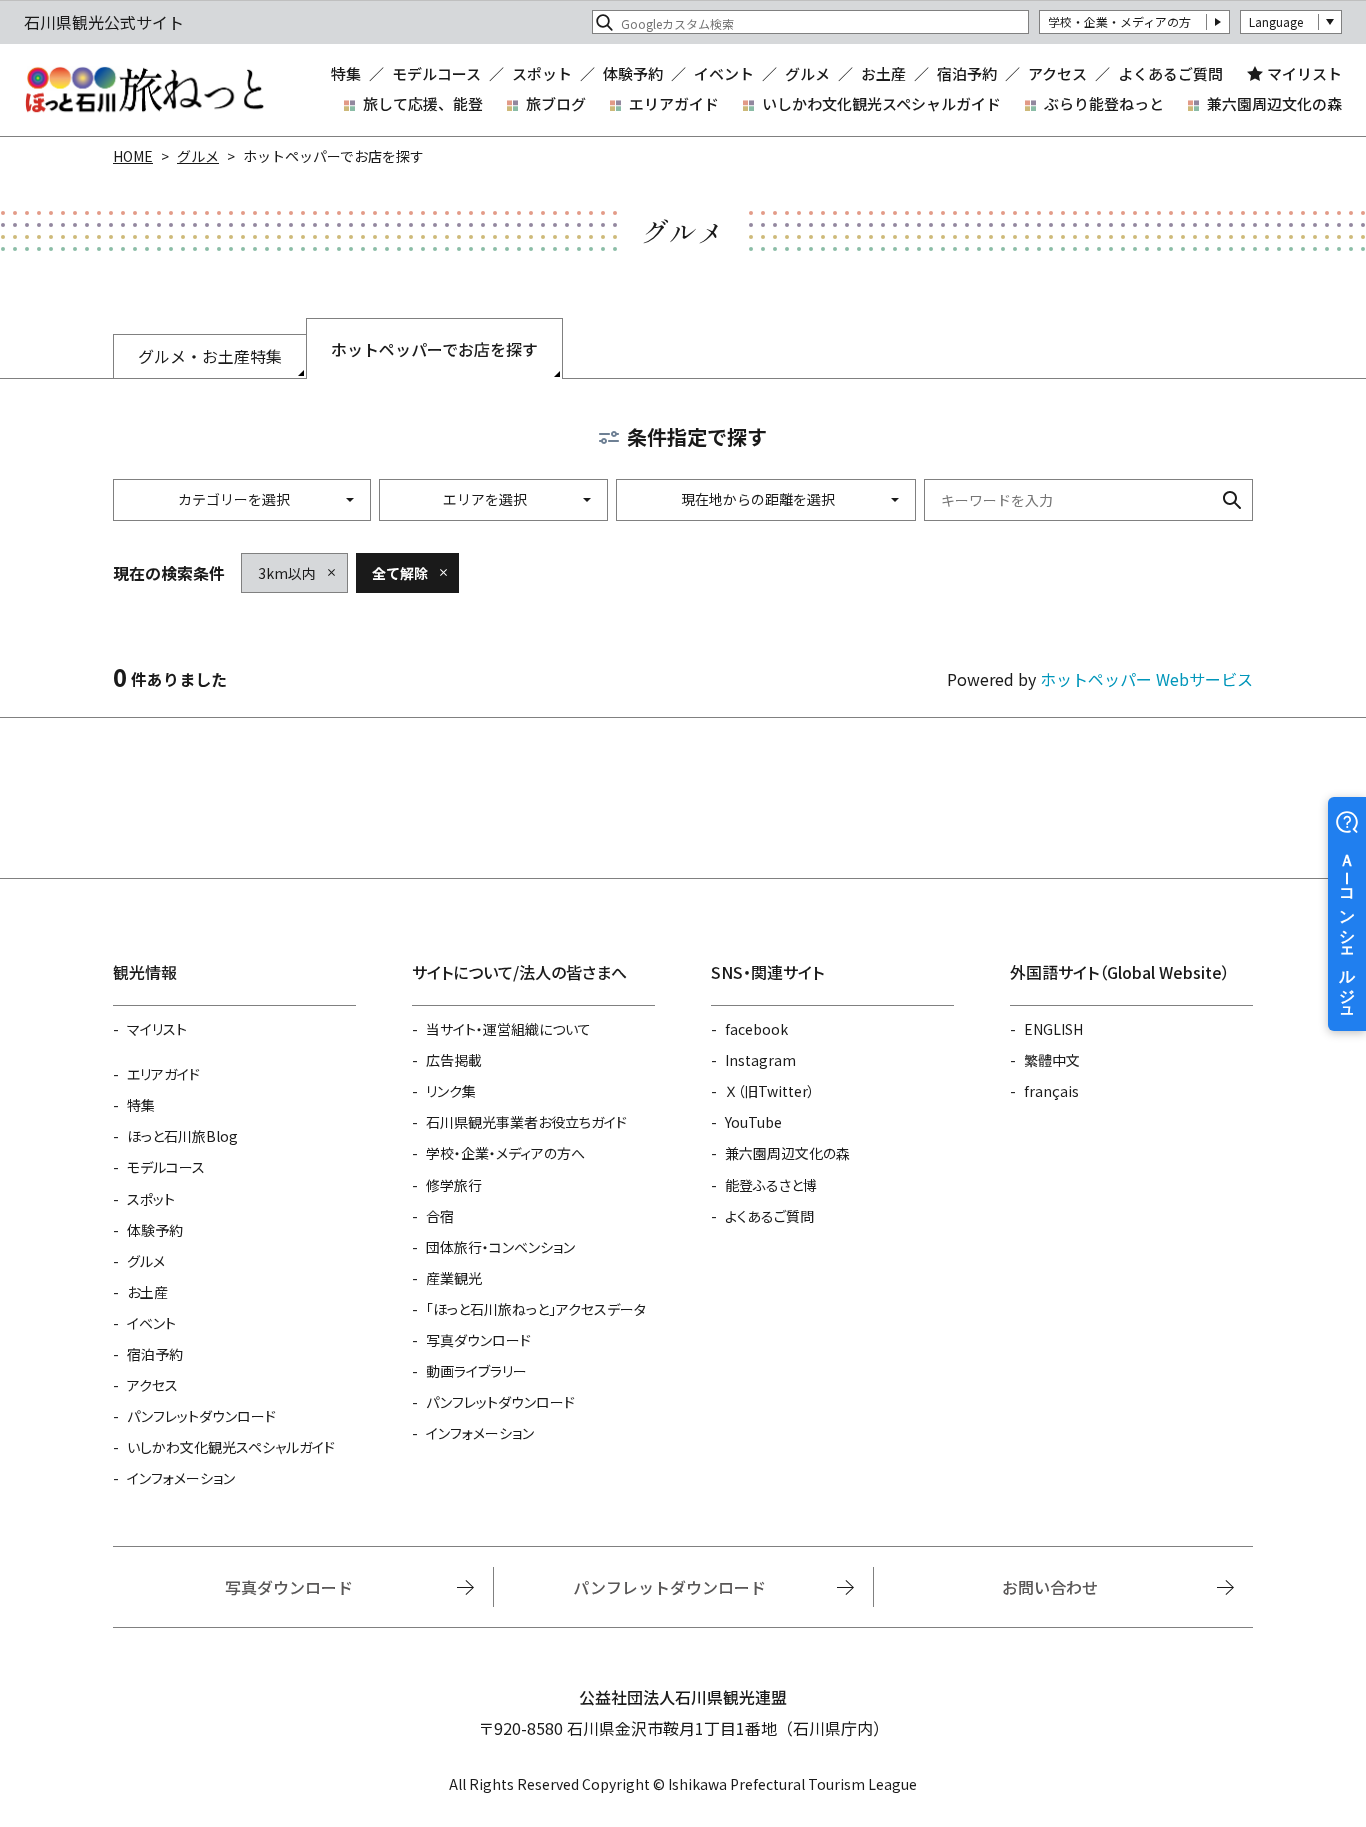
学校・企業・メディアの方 (1119, 21)
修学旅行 (454, 1185)
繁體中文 (1052, 1060)
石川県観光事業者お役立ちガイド (526, 1122)
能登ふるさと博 (771, 1185)
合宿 (440, 1216)
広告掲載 (454, 1060)
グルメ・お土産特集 (210, 356)
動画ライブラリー (476, 1371)
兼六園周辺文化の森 (1274, 103)
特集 (346, 73)
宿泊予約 (967, 73)
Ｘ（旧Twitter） (770, 1091)
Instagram (760, 1060)
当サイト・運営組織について (508, 1029)
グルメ (807, 73)
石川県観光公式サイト (144, 90)
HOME (133, 156)
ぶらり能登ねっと (1104, 103)
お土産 (883, 73)
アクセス (1057, 73)
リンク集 (451, 1091)
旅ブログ (556, 103)
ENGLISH (1053, 1029)
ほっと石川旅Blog (182, 1136)
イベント (724, 73)
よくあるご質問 (1170, 73)
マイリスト (1304, 74)
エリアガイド (674, 103)
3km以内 (287, 573)
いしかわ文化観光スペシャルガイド (881, 103)
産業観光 (454, 1278)
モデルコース (436, 73)
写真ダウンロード (478, 1340)
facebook (756, 1029)
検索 (1232, 500)
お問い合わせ (1050, 1587)
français (1051, 1091)
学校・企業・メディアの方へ (505, 1153)
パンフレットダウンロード (201, 1416)
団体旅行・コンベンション (500, 1247)
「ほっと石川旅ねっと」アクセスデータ (536, 1309)
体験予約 (633, 73)
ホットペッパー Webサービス (1146, 679)
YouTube (753, 1122)
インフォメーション (181, 1478)
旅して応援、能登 (423, 103)
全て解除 (400, 573)
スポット (542, 73)
